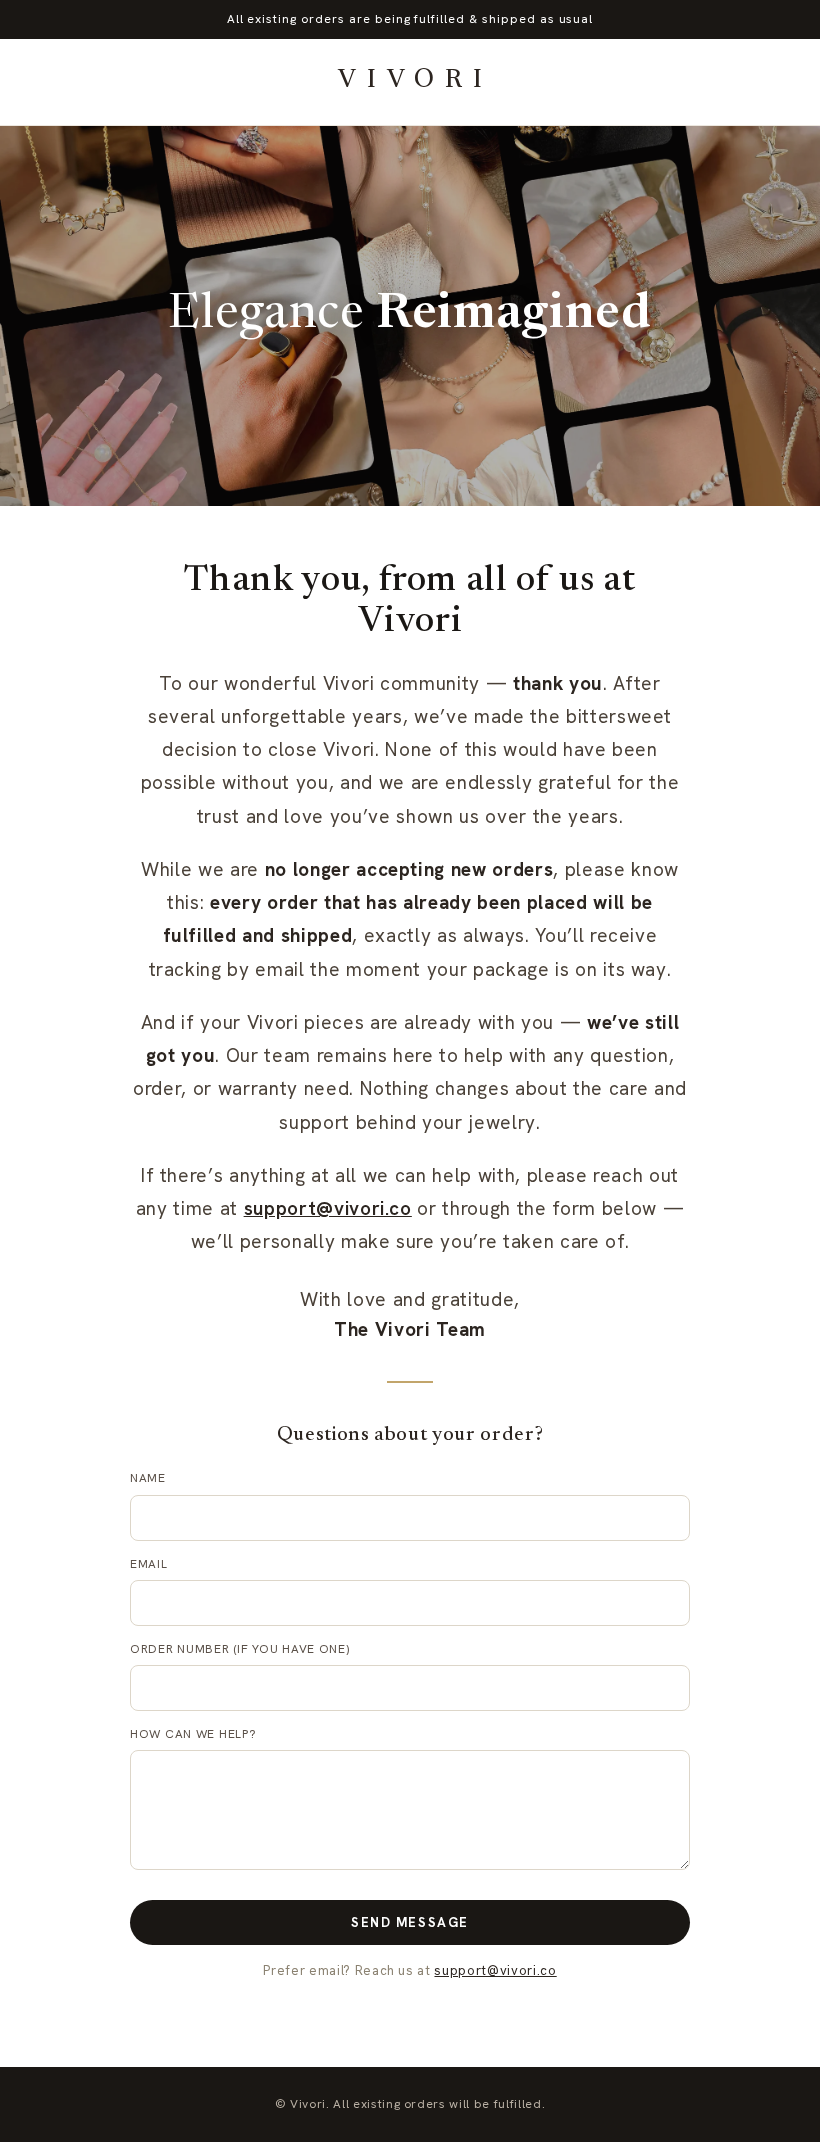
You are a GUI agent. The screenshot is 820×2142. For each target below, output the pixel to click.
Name (148, 1478)
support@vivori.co (328, 1208)
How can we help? (193, 1734)
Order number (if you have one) (240, 1649)
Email (149, 1564)
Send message (410, 1922)
